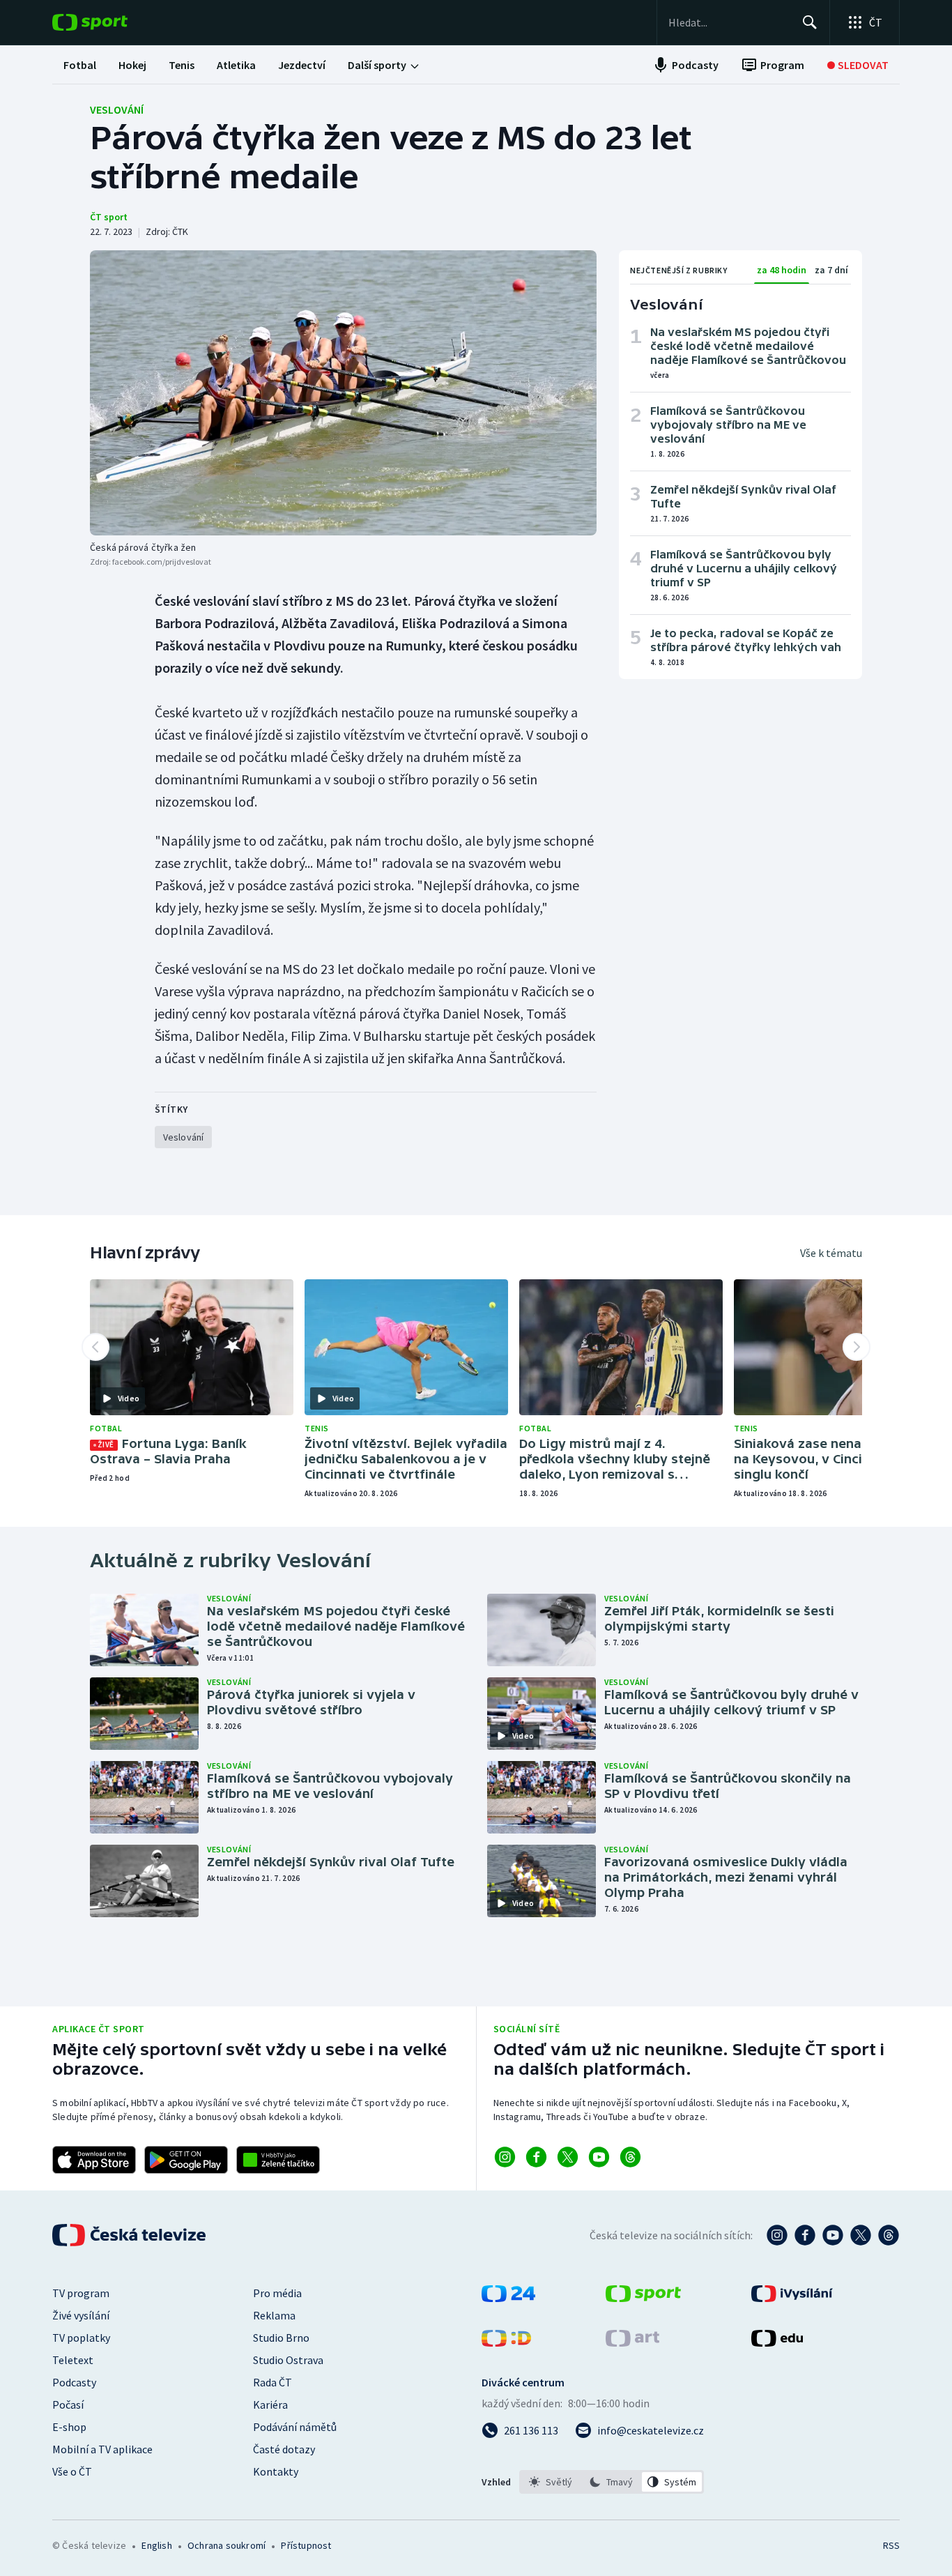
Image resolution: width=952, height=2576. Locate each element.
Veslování (117, 109)
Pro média (277, 2293)
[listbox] (612, 2482)
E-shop (69, 2427)
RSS (891, 2545)
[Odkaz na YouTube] (599, 2157)
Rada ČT (272, 2382)
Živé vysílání (81, 2315)
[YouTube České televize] (833, 2235)
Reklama (274, 2315)
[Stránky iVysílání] (792, 2298)
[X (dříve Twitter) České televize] (861, 2235)
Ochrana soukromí (227, 2545)
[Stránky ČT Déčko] (506, 2342)
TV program (81, 2293)
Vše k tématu (831, 1253)
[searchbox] (729, 22)
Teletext (73, 2360)
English (156, 2545)
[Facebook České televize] (805, 2235)
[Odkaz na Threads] (630, 2157)
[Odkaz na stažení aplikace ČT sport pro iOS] (94, 2160)
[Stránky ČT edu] (777, 2342)
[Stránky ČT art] (632, 2342)
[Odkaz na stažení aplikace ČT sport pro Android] (186, 2160)
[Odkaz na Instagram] (505, 2157)
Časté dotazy (284, 2449)
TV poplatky (81, 2338)
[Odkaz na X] (568, 2157)
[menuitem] (80, 65)
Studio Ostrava (288, 2360)
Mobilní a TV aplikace (102, 2449)
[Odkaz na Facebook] (536, 2157)
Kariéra (270, 2404)
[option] (551, 2482)
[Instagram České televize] (777, 2235)
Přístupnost (306, 2545)
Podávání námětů (295, 2427)
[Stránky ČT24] (508, 2298)
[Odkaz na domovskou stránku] (111, 22)
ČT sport (109, 217)
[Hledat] (810, 22)
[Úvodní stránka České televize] (130, 2235)
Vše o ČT (72, 2471)
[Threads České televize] (889, 2235)
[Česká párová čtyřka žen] (343, 393)
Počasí (68, 2404)
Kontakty (276, 2471)
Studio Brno (281, 2338)
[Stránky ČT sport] (643, 2298)
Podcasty (74, 2382)
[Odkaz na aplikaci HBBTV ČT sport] (278, 2160)
